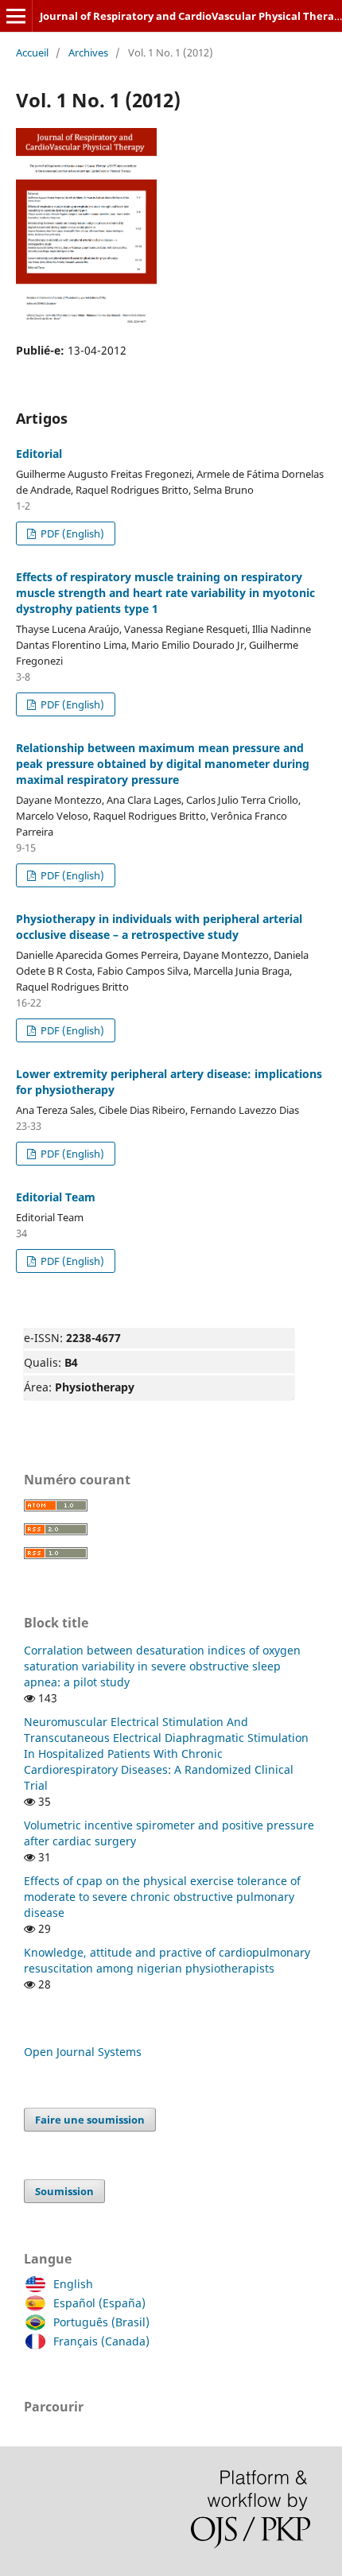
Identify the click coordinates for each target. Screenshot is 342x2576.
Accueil (32, 52)
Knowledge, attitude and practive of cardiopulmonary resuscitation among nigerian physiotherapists (167, 1960)
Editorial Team (56, 1197)
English (73, 2284)
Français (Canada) (101, 2341)
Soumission (64, 2191)
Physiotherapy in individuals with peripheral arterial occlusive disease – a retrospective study (159, 927)
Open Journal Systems (83, 2052)
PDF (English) (71, 533)
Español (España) (99, 2303)
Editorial (39, 454)
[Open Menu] (16, 16)
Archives (88, 52)
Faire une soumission (90, 2120)
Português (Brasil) (101, 2322)
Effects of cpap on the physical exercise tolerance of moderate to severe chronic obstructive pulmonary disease (162, 1897)
